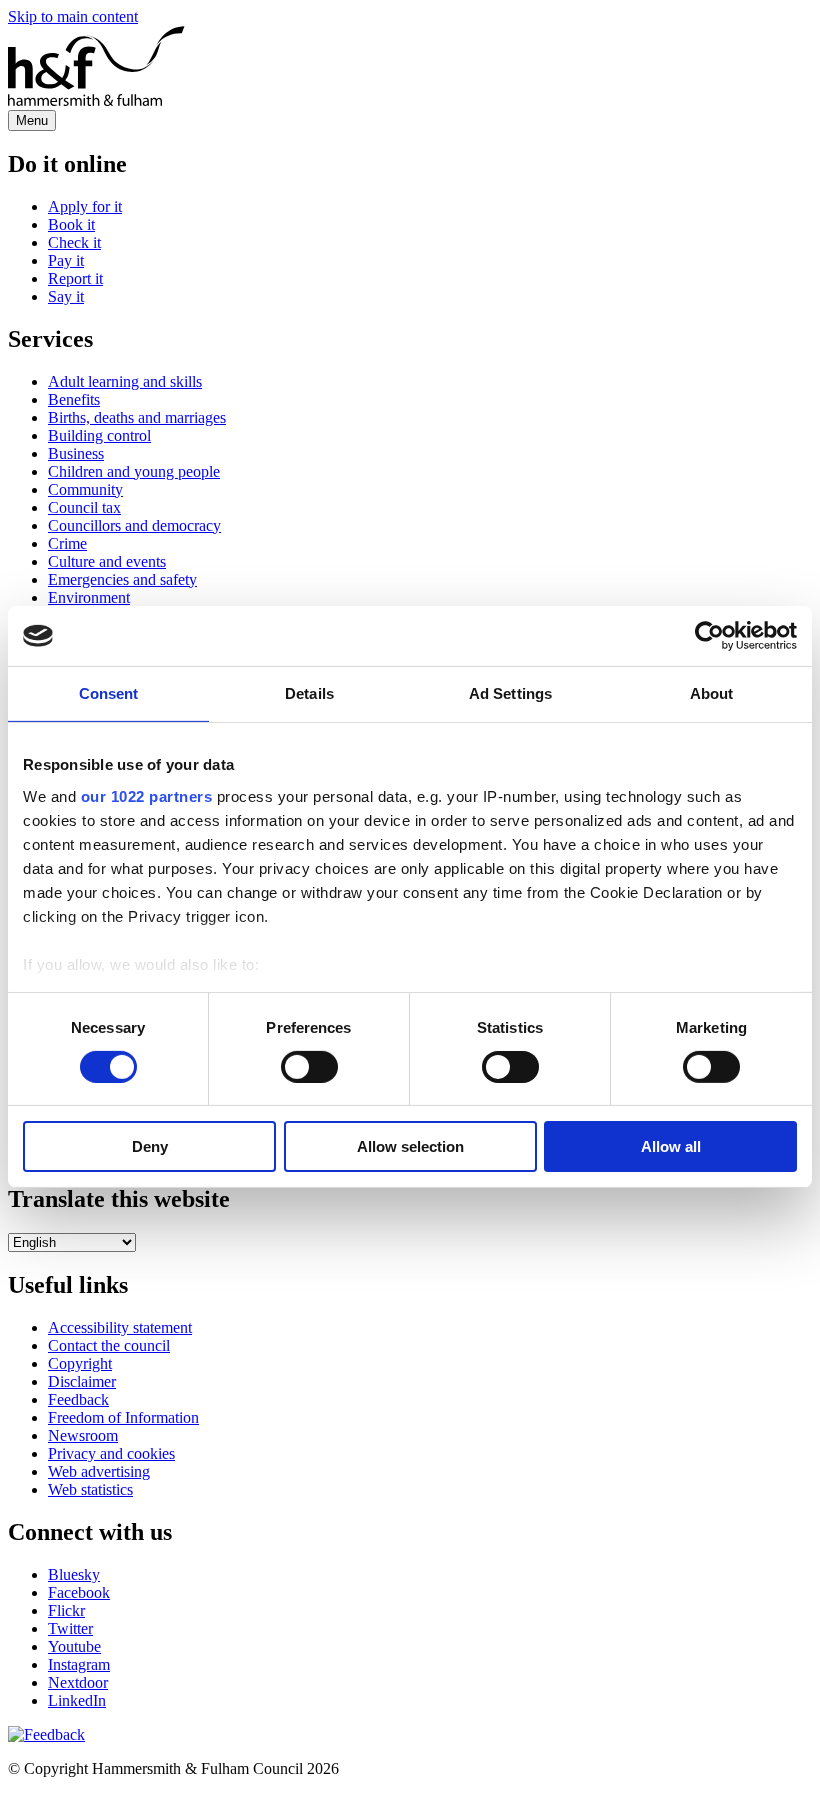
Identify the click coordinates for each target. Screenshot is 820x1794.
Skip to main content (73, 16)
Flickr (66, 1610)
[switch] (309, 1067)
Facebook (79, 1592)
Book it (71, 224)
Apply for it (85, 206)
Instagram (79, 1664)
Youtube (74, 1646)
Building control (99, 435)
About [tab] (712, 693)
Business (76, 453)
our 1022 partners (147, 795)
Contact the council (109, 1345)
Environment (89, 597)
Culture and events (107, 561)
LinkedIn (77, 1700)
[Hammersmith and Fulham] (96, 100)
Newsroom (83, 1435)
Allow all (671, 1146)
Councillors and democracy (134, 525)
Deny (150, 1146)
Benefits (74, 399)
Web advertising (99, 1471)
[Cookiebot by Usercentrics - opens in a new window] (709, 636)
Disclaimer (82, 1381)
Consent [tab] (109, 693)
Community (85, 489)
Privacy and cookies (111, 1453)
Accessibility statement (120, 1327)
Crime (67, 543)
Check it (74, 242)
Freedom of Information (123, 1417)
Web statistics (90, 1489)
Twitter (70, 1628)
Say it (66, 296)
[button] (46, 1734)
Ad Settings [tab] (510, 693)
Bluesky (74, 1574)
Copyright (80, 1363)
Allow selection (410, 1146)
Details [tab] (309, 693)
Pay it (66, 260)
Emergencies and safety (122, 579)
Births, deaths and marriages (137, 417)
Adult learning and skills (125, 381)
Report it (75, 278)
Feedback (78, 1399)
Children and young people (134, 471)
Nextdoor (78, 1682)
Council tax (84, 507)
